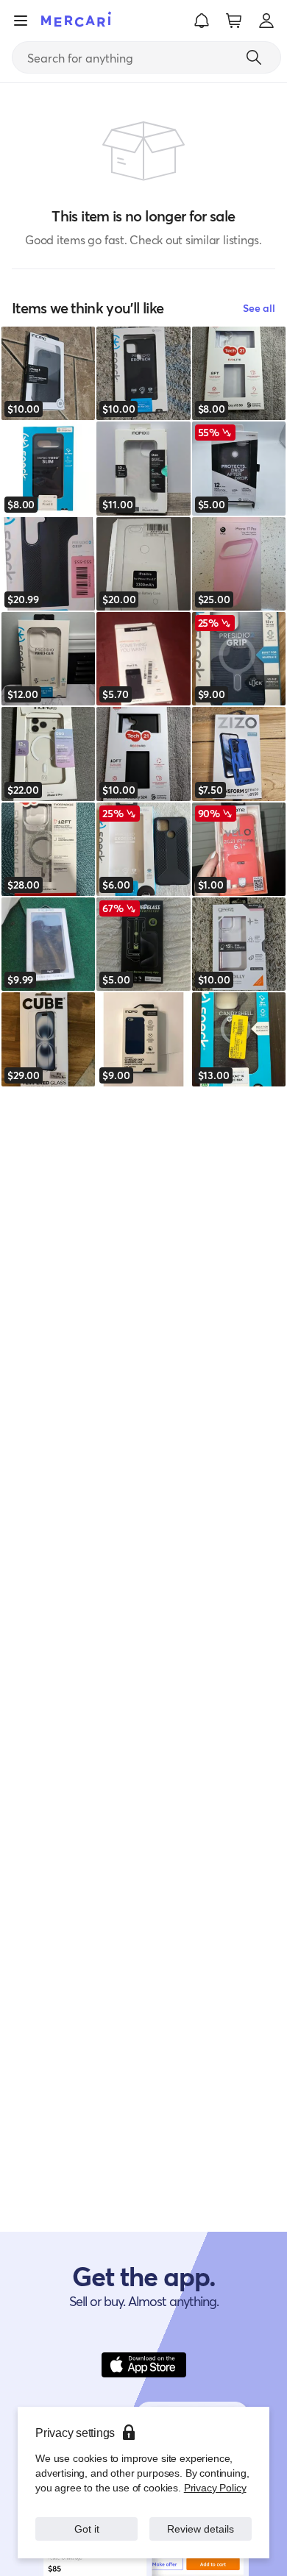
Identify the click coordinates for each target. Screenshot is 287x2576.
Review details (201, 2529)
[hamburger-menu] (21, 21)
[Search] (254, 57)
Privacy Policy (215, 2487)
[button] (202, 21)
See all (259, 308)
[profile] (266, 21)
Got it (86, 2529)
